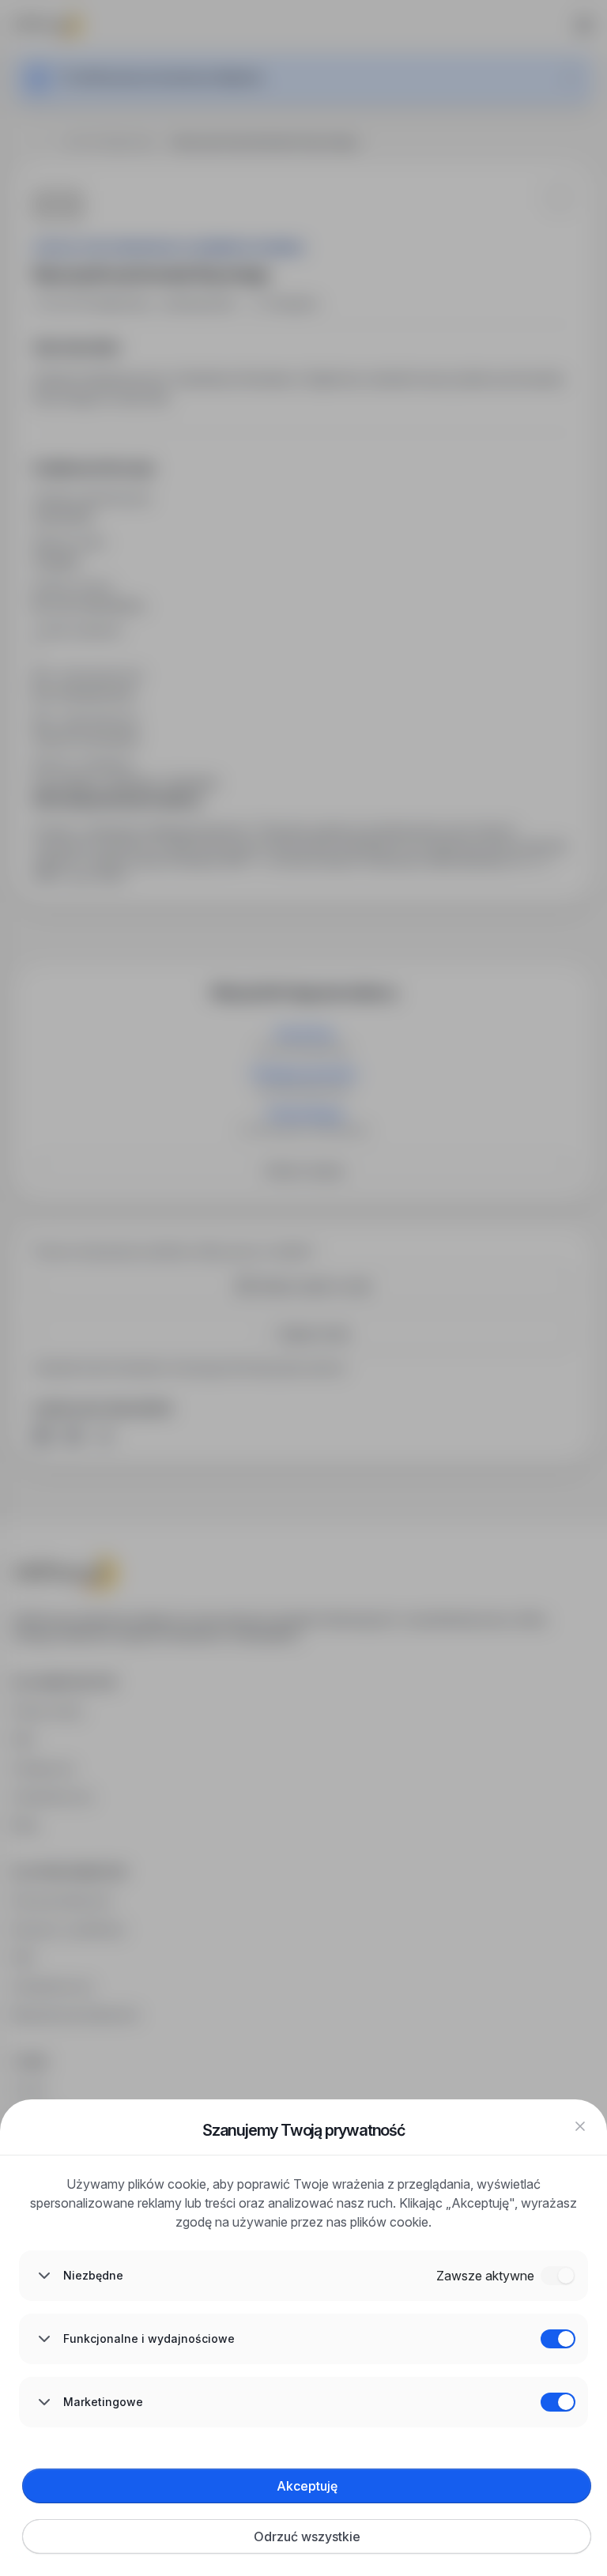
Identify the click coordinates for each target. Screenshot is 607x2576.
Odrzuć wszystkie (307, 2536)
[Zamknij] (580, 2126)
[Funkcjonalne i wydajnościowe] (558, 2339)
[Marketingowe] (558, 2402)
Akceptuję (307, 2486)
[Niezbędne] (558, 2276)
